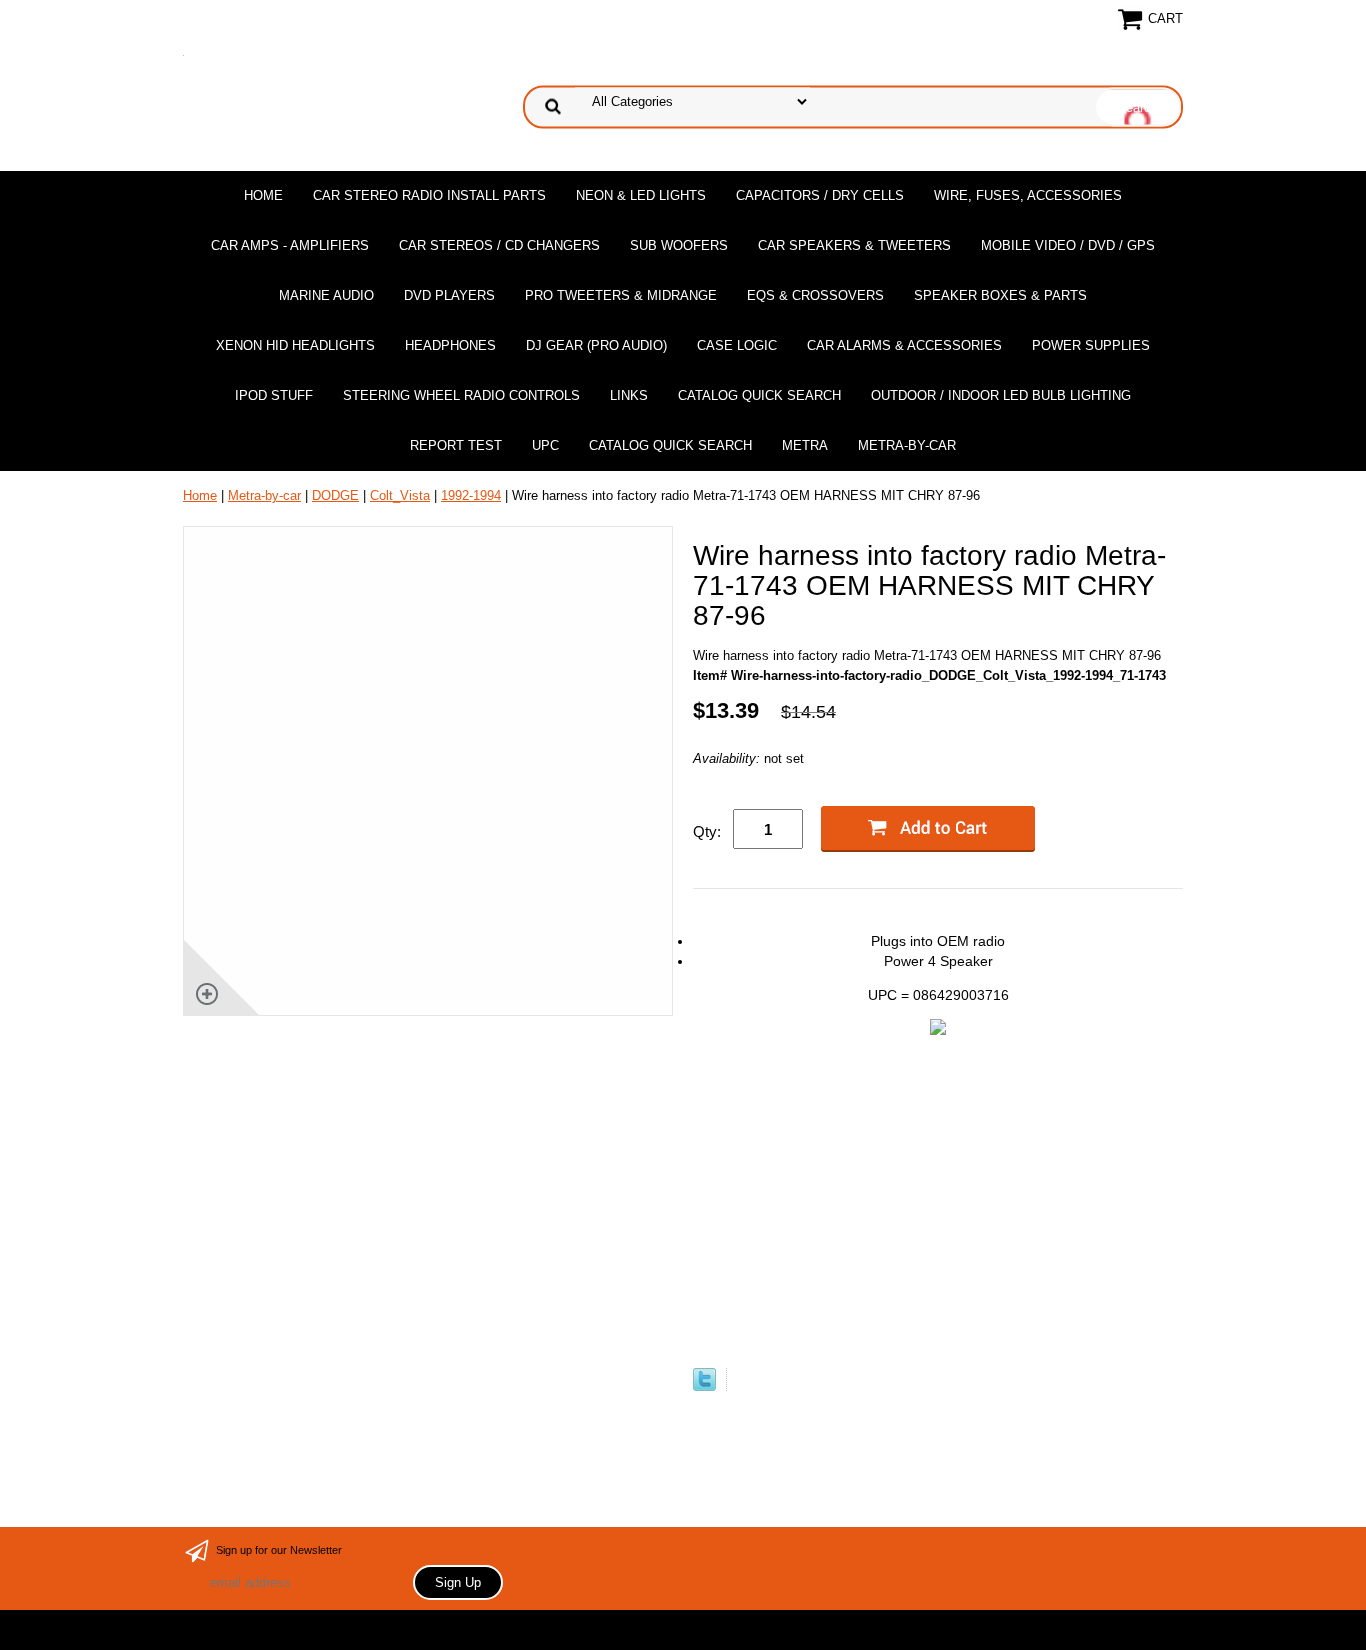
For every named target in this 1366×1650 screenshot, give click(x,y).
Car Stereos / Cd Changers (499, 245)
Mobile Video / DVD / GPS (1068, 245)
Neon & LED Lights (641, 195)
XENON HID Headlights (295, 345)
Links (629, 395)
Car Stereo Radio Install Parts (429, 195)
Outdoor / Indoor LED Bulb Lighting (1001, 395)
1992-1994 (471, 495)
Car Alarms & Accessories (904, 345)
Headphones (450, 345)
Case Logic (737, 345)
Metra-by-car (907, 445)
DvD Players (449, 295)
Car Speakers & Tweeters (854, 245)
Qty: (707, 831)
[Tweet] (704, 1386)
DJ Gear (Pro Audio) (596, 345)
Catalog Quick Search (759, 395)
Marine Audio (326, 295)
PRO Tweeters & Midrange (621, 295)
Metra (805, 445)
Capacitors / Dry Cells (820, 195)
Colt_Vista (400, 495)
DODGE (335, 495)
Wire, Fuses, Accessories (1028, 195)
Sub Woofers (679, 245)
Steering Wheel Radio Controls (461, 395)
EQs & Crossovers (815, 295)
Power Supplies (1091, 345)
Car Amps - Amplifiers (290, 245)
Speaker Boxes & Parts (1000, 295)
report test (456, 445)
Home (263, 195)
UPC (545, 445)
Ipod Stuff (274, 395)
